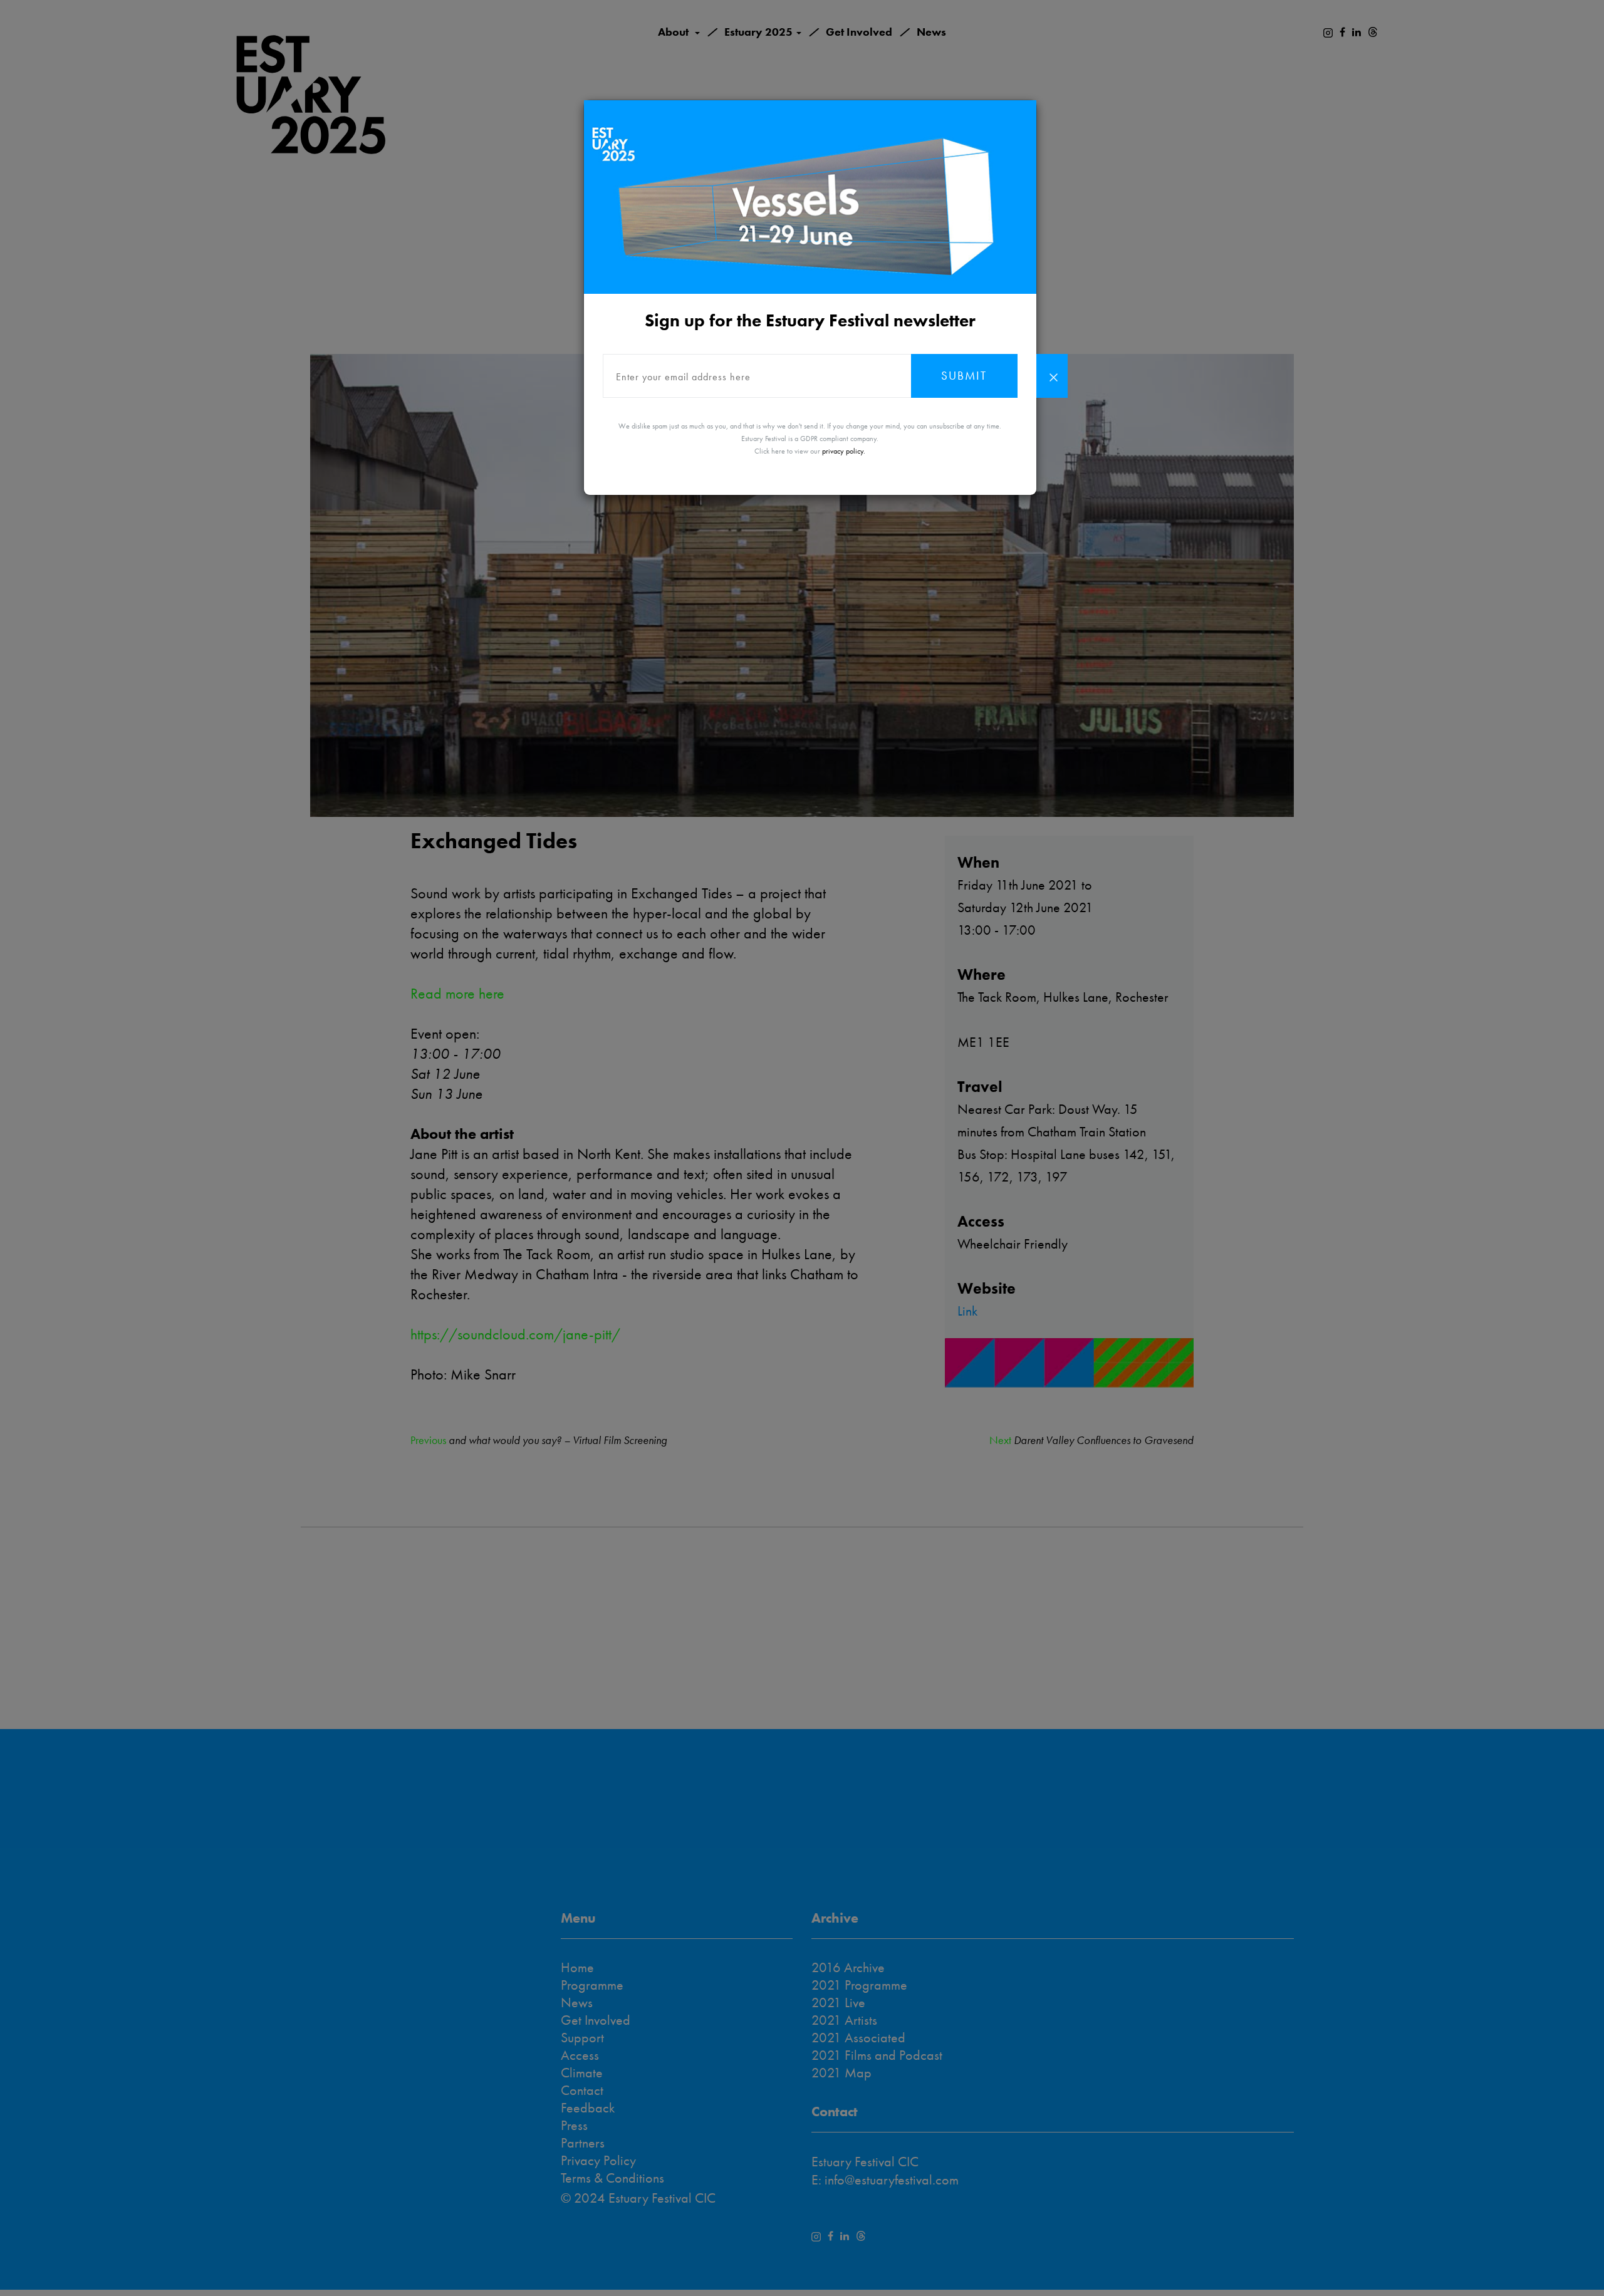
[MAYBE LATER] (1052, 376)
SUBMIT (964, 376)
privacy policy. (844, 451)
